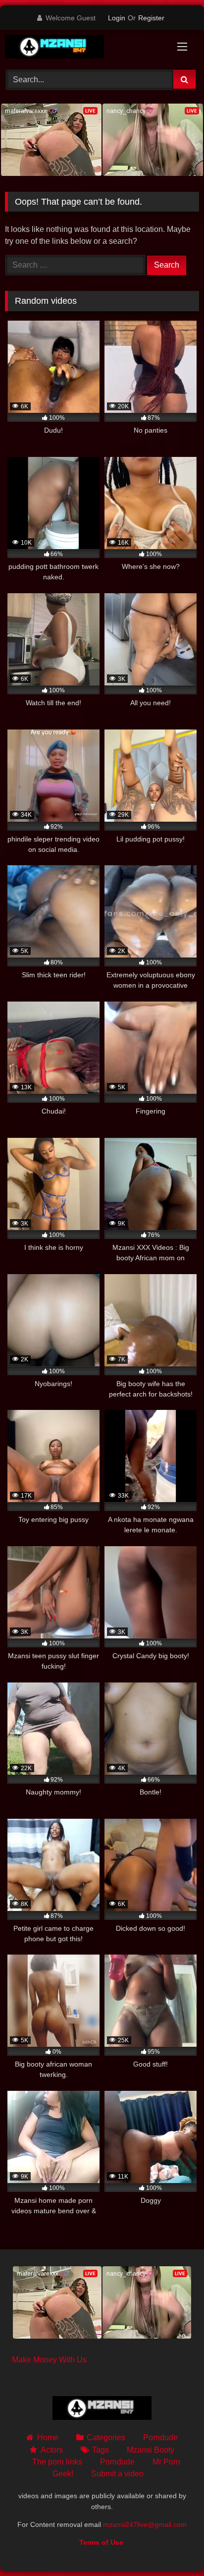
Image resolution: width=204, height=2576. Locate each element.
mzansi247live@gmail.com (145, 2524)
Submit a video (117, 2474)
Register (151, 18)
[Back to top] (173, 2547)
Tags (101, 2450)
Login (117, 18)
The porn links (57, 2462)
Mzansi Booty (151, 2450)
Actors (51, 2450)
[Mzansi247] (84, 48)
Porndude (160, 2437)
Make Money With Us (49, 2360)
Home (48, 2437)
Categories (106, 2437)
